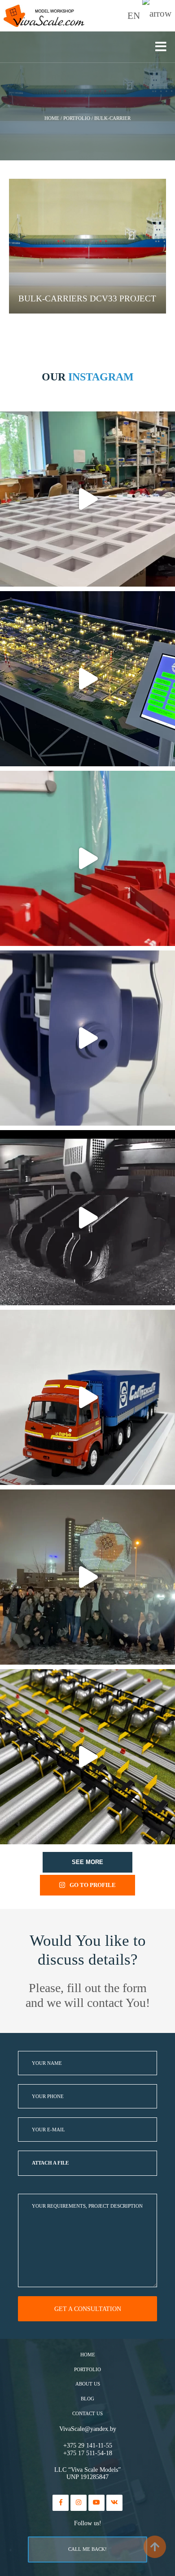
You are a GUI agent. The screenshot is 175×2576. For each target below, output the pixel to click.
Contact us (87, 2414)
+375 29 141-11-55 (88, 2446)
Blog (87, 2399)
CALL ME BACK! (87, 2549)
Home (88, 2355)
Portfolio (87, 2370)
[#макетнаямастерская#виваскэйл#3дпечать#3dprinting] (87, 1218)
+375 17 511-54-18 (88, 2453)
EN (135, 16)
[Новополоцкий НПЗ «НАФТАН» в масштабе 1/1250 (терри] (87, 679)
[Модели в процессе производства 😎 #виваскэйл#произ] (87, 858)
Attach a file (50, 2163)
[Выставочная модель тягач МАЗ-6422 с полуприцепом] (87, 1397)
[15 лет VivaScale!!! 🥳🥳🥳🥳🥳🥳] (87, 1577)
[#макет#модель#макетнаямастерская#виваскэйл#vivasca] (87, 1757)
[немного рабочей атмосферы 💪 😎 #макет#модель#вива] (87, 499)
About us (88, 2384)
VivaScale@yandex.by (88, 2429)
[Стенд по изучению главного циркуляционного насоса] (87, 1038)
